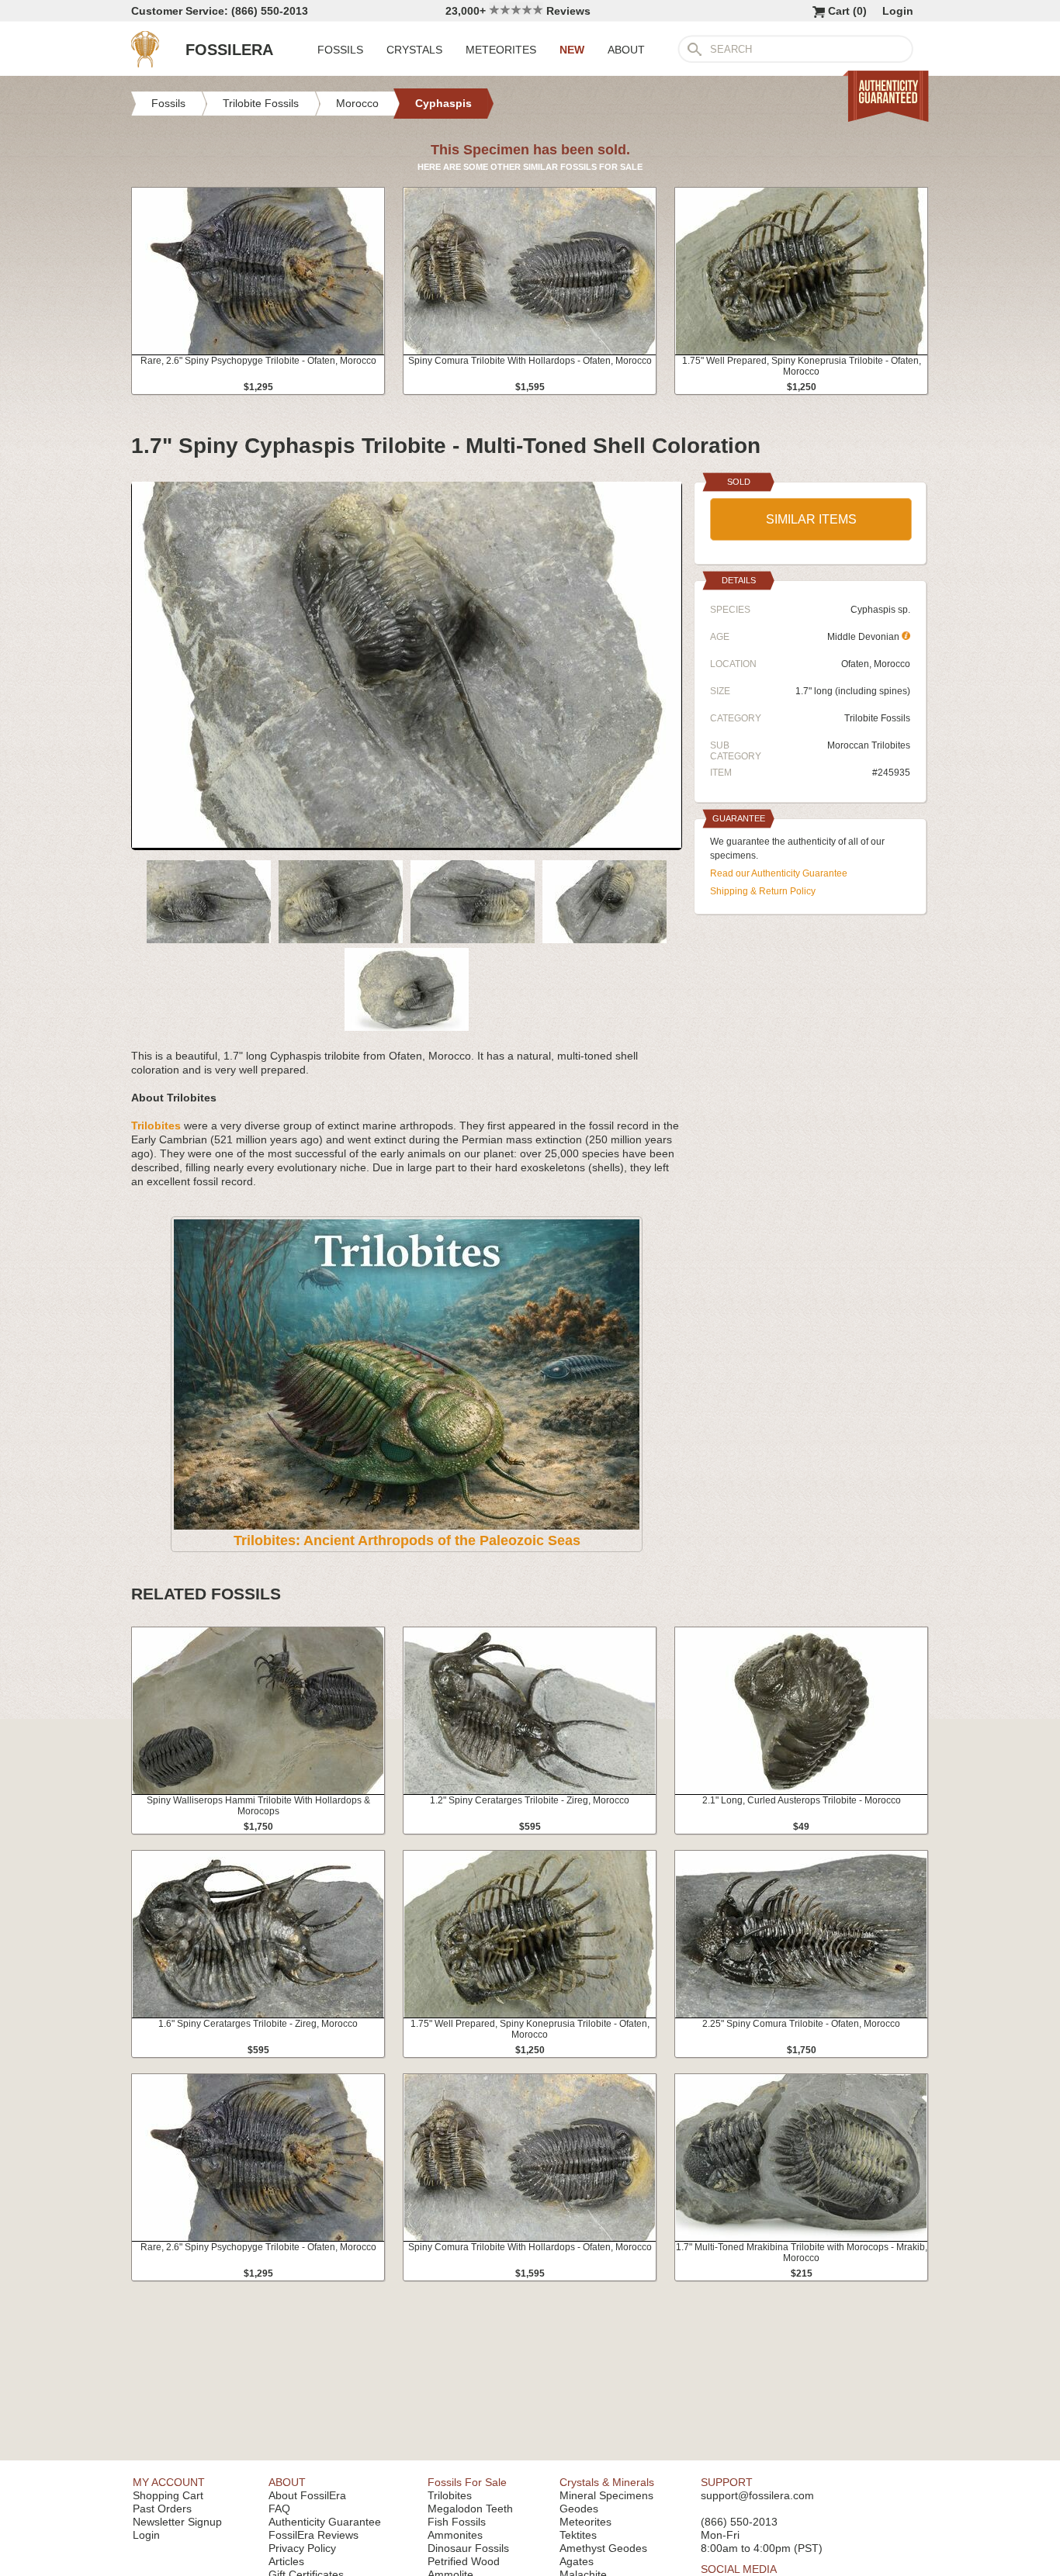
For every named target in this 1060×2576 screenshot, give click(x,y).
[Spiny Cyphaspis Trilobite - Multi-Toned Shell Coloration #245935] (407, 844)
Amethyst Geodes (603, 2548)
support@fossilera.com (757, 2495)
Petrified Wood (464, 2561)
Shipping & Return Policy (763, 891)
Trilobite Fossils (877, 718)
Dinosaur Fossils (468, 2548)
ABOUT (626, 50)
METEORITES (501, 50)
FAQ (279, 2509)
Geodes (579, 2509)
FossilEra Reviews (313, 2535)
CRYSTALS (414, 50)
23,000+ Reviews (518, 11)
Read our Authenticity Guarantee (779, 873)
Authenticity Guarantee (325, 2522)
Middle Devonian (864, 637)
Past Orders (162, 2509)
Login (898, 11)
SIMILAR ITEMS (811, 519)
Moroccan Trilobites (869, 745)
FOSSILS (340, 50)
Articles (286, 2561)
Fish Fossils (457, 2522)
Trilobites (450, 2495)
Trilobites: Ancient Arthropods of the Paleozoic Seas (407, 1540)
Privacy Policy (302, 2548)
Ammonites (455, 2535)
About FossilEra (307, 2495)
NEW (572, 50)
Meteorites (585, 2522)
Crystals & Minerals (607, 2482)
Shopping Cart (168, 2495)
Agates (577, 2561)
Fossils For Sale (467, 2482)
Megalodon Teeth (470, 2509)
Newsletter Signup (177, 2522)
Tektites (578, 2535)
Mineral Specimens (606, 2495)
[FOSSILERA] (145, 64)
